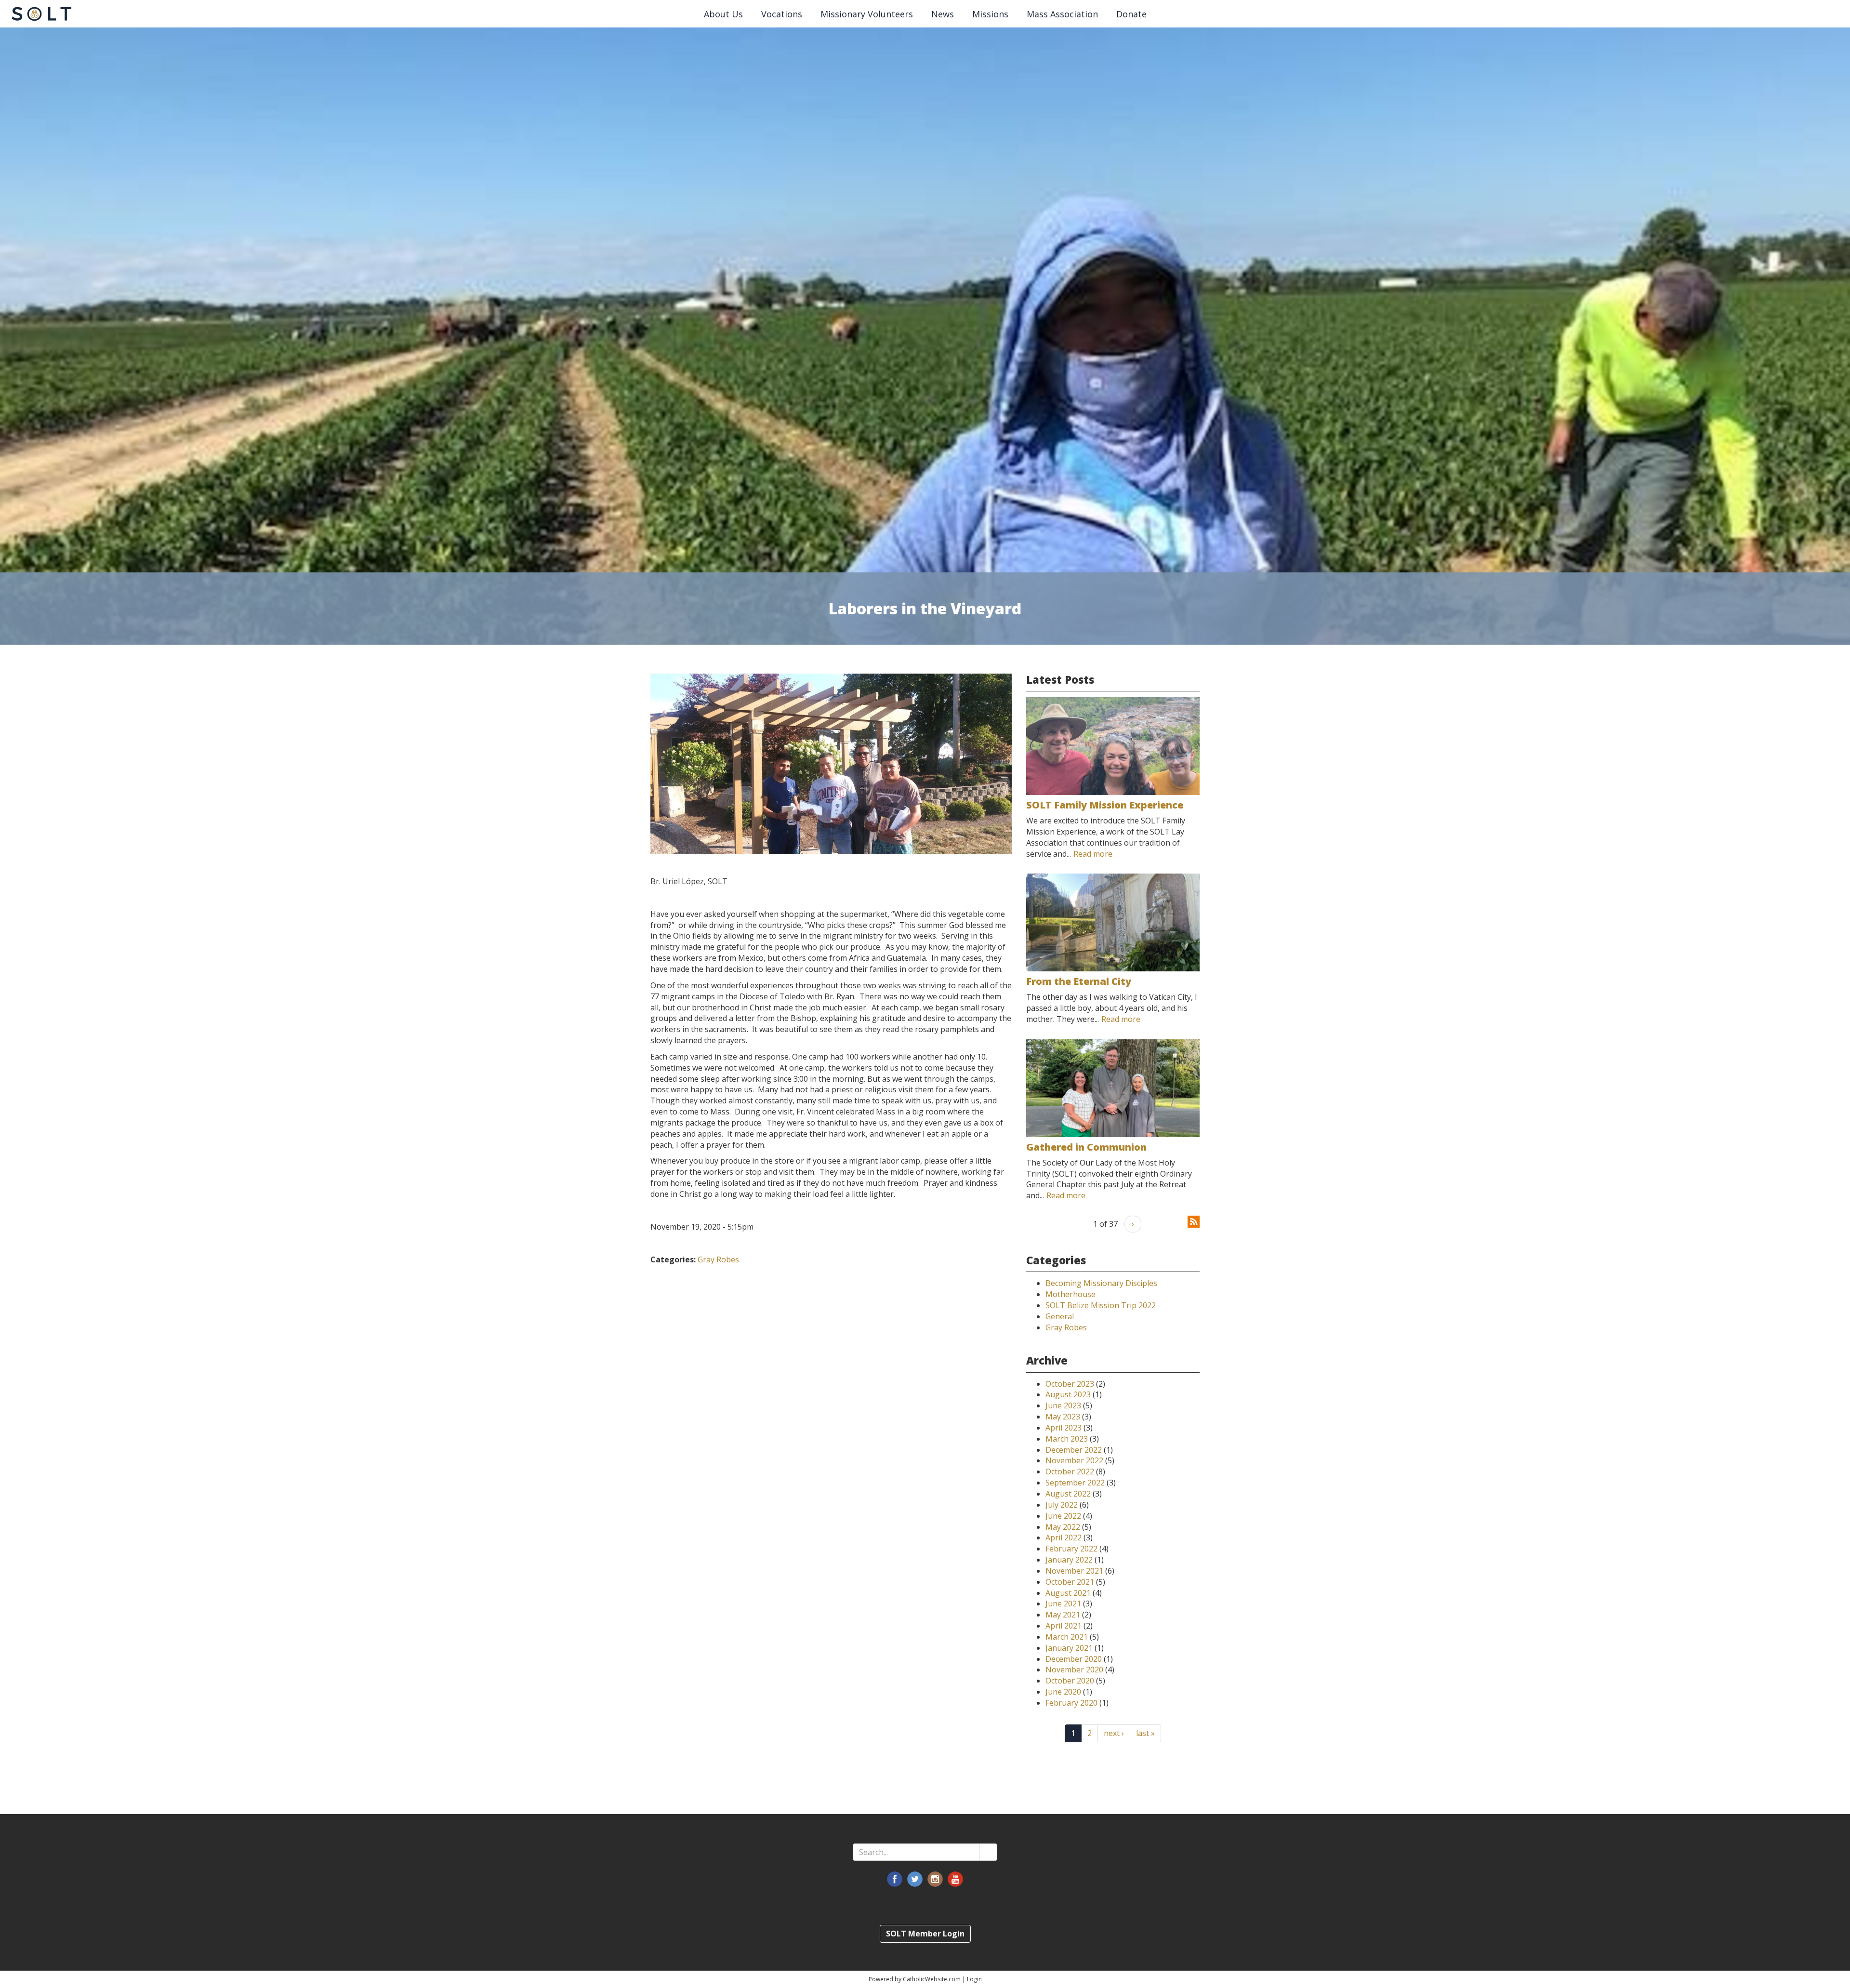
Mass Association (1062, 14)
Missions (990, 14)
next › (1114, 1733)
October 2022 (1070, 1471)
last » (1145, 1733)
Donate (1131, 14)
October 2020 (1070, 1681)
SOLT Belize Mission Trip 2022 (1101, 1305)
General (1060, 1316)
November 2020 (1074, 1670)
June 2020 (1063, 1692)
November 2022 (1074, 1460)
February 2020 (1071, 1703)
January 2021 (1069, 1648)
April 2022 (1064, 1537)
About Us (723, 14)
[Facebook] (895, 1879)
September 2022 (1075, 1483)
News (943, 14)
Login (974, 1979)
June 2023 (1063, 1405)
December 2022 (1074, 1450)
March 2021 (1067, 1637)
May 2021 (1063, 1615)
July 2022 (1062, 1505)
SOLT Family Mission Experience (1105, 805)
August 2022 (1068, 1494)
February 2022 (1071, 1549)
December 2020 (1074, 1659)
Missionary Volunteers (867, 14)
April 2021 (1064, 1626)
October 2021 (1070, 1582)
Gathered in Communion (1086, 1147)
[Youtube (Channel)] (955, 1879)
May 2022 (1063, 1527)
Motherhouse (1070, 1294)
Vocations (782, 14)
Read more (1093, 854)
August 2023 (1068, 1394)
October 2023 (1070, 1384)
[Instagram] (935, 1879)
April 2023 (1064, 1428)
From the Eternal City (1079, 981)
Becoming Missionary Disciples (1101, 1283)
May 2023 (1063, 1417)
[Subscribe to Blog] (1194, 1221)
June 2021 (1063, 1604)
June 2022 (1063, 1516)
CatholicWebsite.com (932, 1979)
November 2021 (1074, 1571)
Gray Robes (718, 1259)
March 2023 (1067, 1439)
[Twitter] (915, 1879)
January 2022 (1069, 1560)
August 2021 (1068, 1593)
